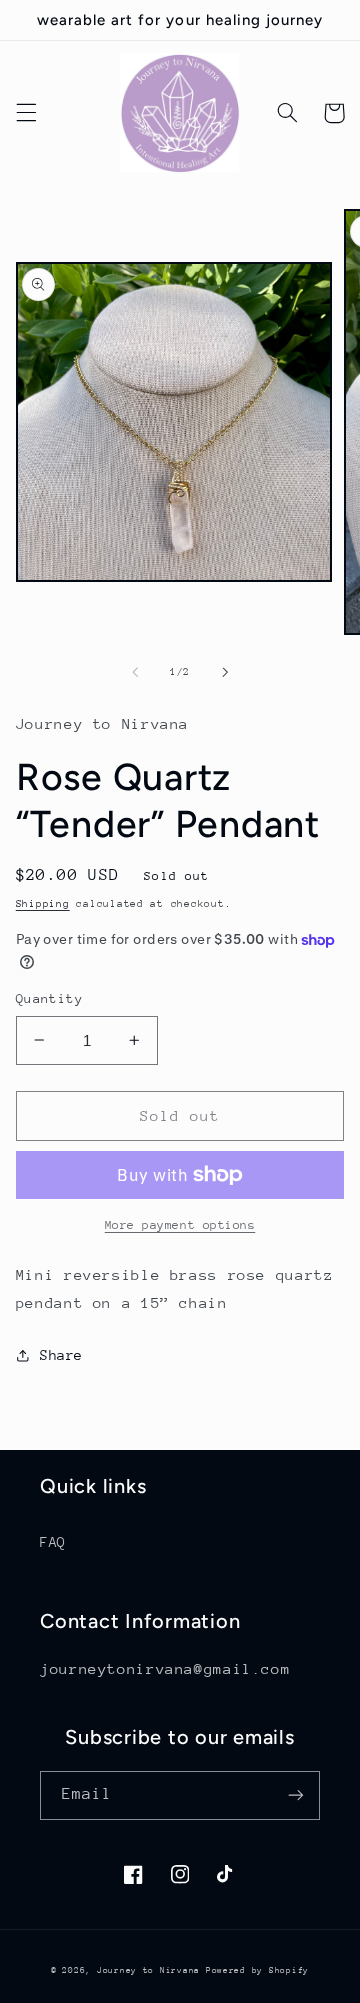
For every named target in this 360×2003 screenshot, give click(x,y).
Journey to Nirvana (151, 1970)
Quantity (49, 998)
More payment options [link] (180, 1225)
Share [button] (61, 1355)
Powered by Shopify (257, 1970)
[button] (26, 113)
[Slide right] (225, 673)
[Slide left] (135, 673)
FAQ (53, 1542)
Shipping (43, 904)
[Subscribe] (296, 1795)
